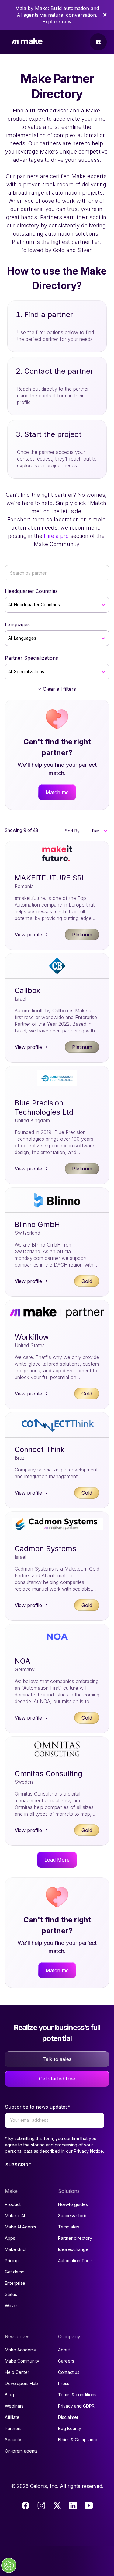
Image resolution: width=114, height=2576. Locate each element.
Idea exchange (73, 2249)
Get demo (15, 2272)
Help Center (17, 2372)
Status (11, 2294)
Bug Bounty (70, 2428)
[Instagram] (41, 2505)
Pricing (12, 2261)
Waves (12, 2306)
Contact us (69, 2372)
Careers (66, 2361)
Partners (13, 2428)
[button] (99, 831)
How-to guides (73, 2204)
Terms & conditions (77, 2395)
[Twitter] (57, 2505)
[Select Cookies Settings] (9, 2565)
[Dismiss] (105, 15)
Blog (9, 2395)
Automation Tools (75, 2261)
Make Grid (15, 2249)
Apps (10, 2238)
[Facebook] (26, 2505)
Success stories (74, 2216)
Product (13, 2204)
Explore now (57, 22)
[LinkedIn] (73, 2505)
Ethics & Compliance (78, 2440)
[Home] (27, 42)
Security (13, 2440)
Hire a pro (56, 536)
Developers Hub (21, 2383)
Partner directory (75, 2238)
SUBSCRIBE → (21, 2165)
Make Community (22, 2361)
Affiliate (12, 2417)
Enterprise (15, 2283)
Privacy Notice (88, 2151)
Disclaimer (68, 2417)
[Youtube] (89, 2505)
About (64, 2350)
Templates (69, 2227)
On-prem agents (21, 2451)
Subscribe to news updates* (38, 2107)
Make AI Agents (21, 2227)
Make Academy (21, 2350)
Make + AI (15, 2216)
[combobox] (9, 605)
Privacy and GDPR (76, 2406)
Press (64, 2383)
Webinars (14, 2406)
